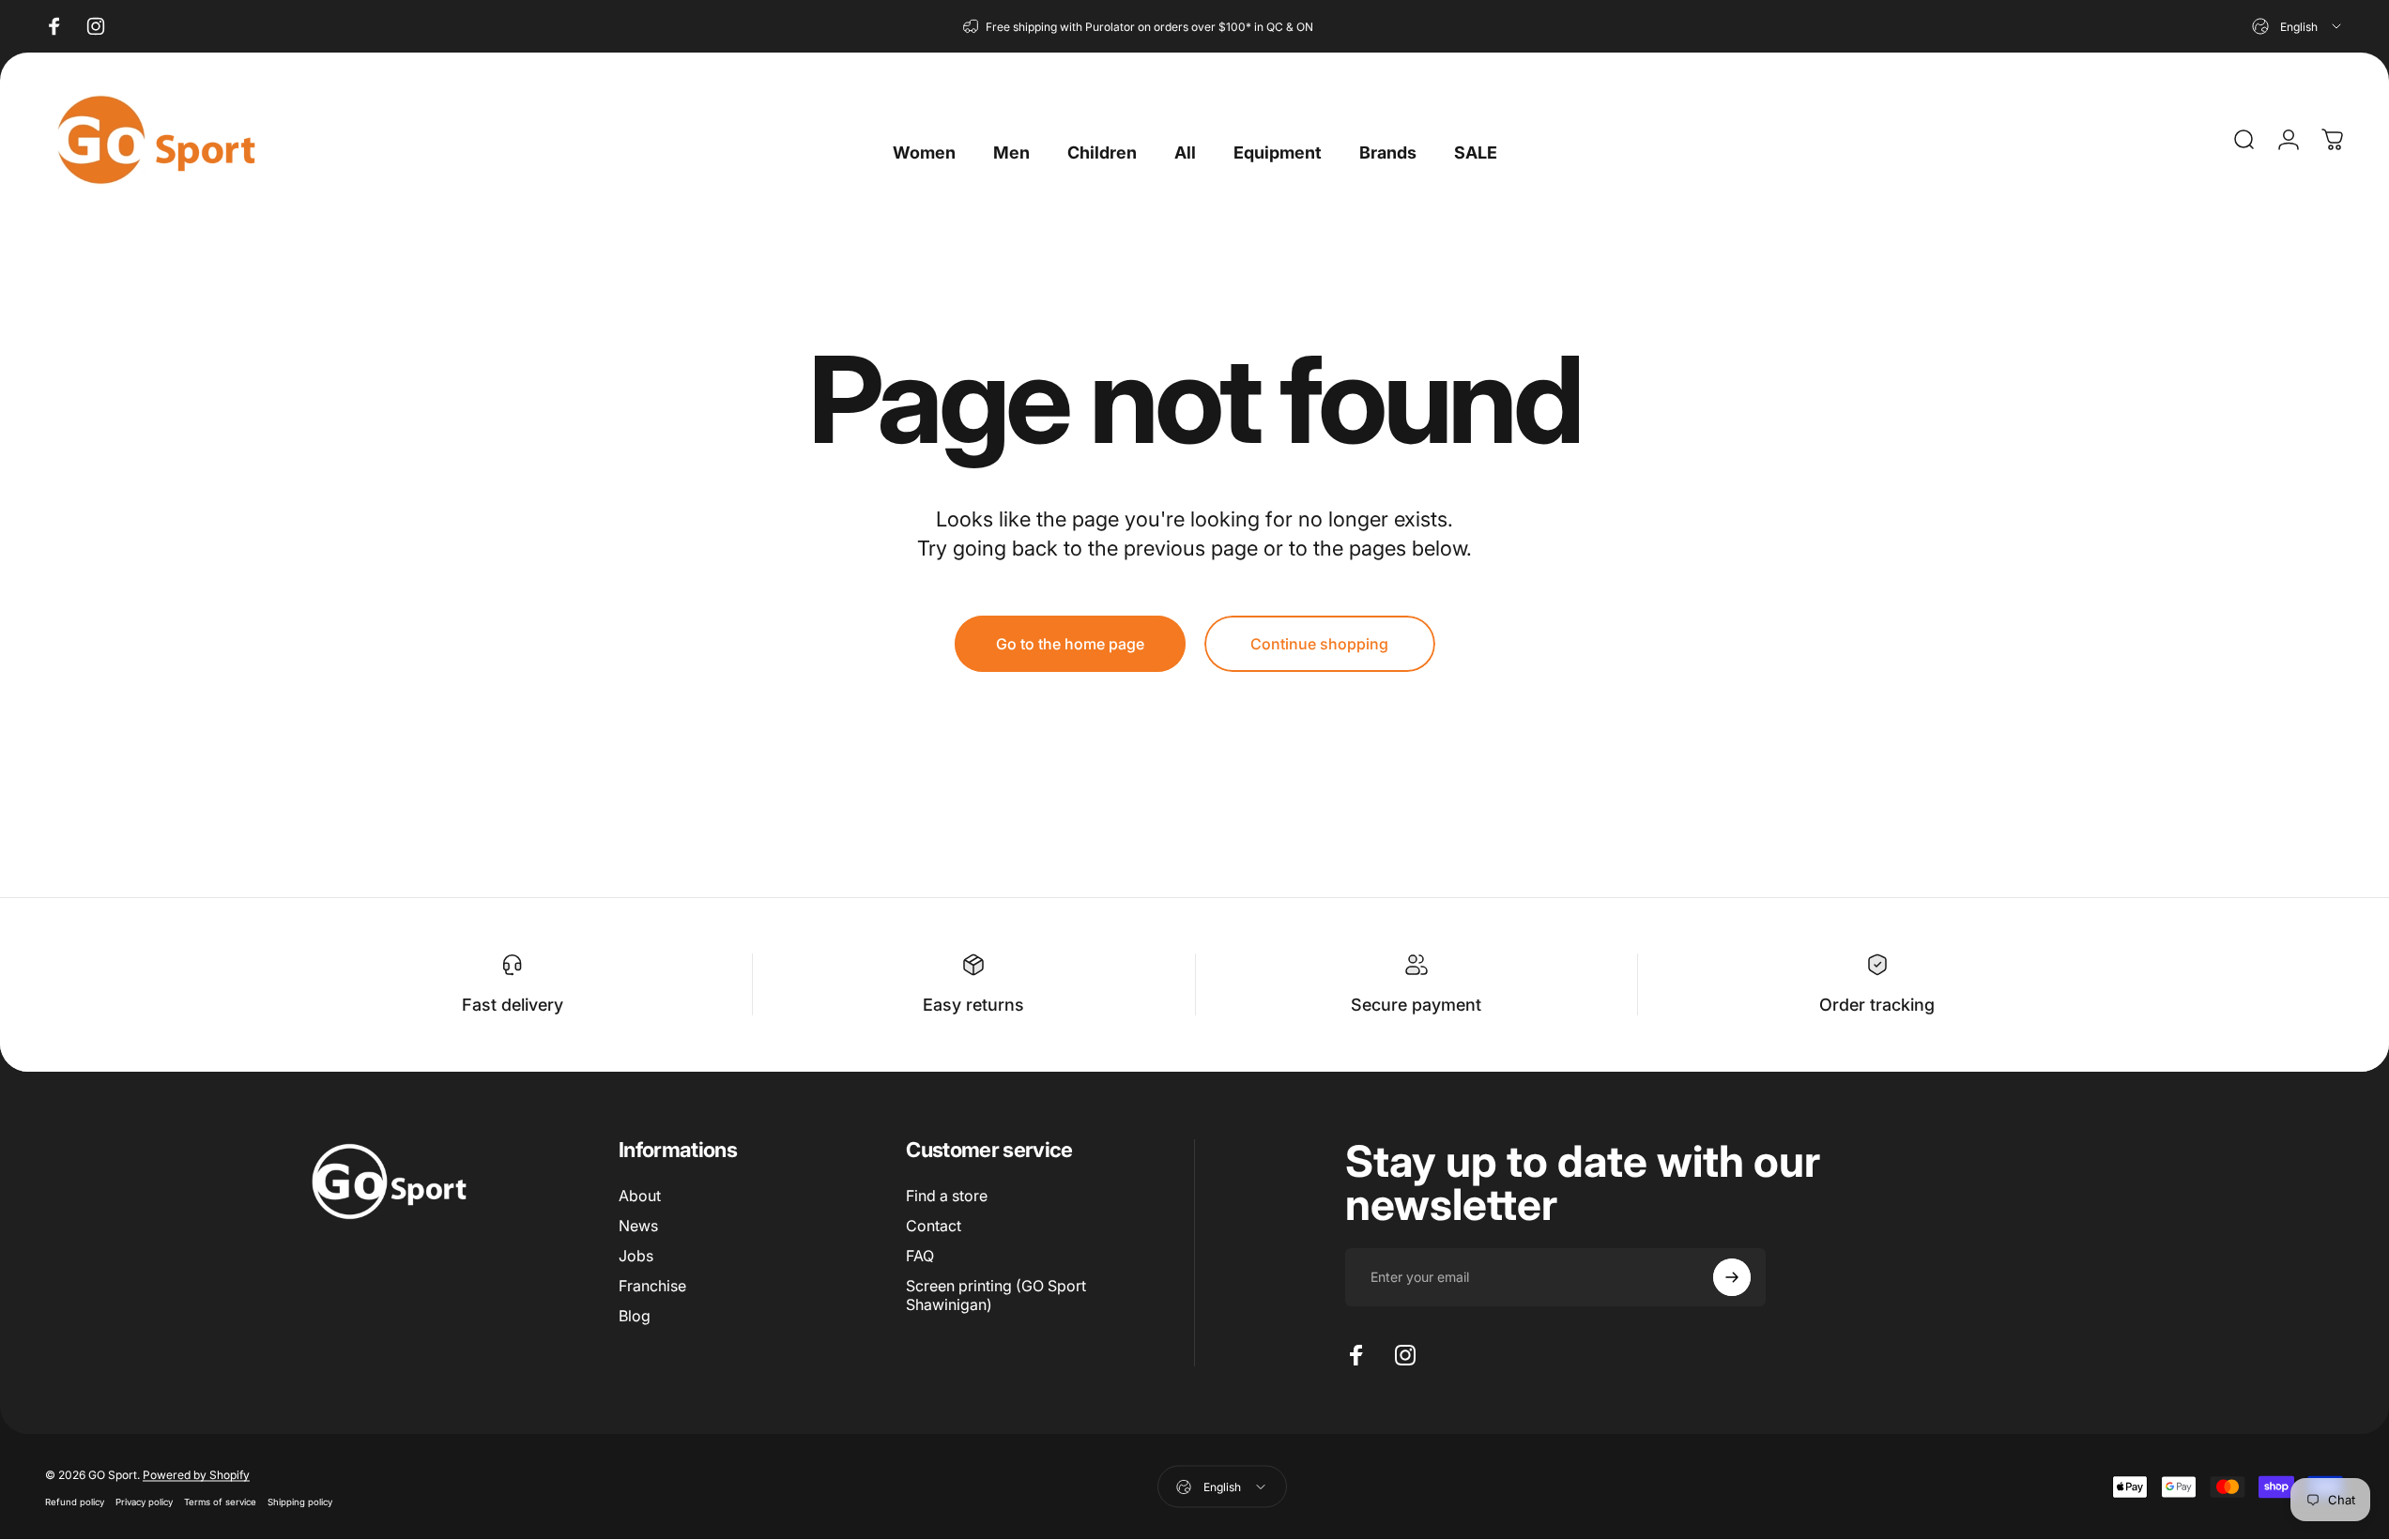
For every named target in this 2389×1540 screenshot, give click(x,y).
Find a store (947, 1196)
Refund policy (75, 1501)
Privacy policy (144, 1501)
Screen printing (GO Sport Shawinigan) (996, 1295)
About (640, 1196)
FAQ (920, 1256)
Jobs (636, 1256)
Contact (934, 1226)
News (638, 1226)
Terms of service (220, 1501)
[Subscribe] (1732, 1277)
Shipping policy (300, 1501)
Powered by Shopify (196, 1474)
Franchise (652, 1286)
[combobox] (2298, 26)
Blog (635, 1316)
